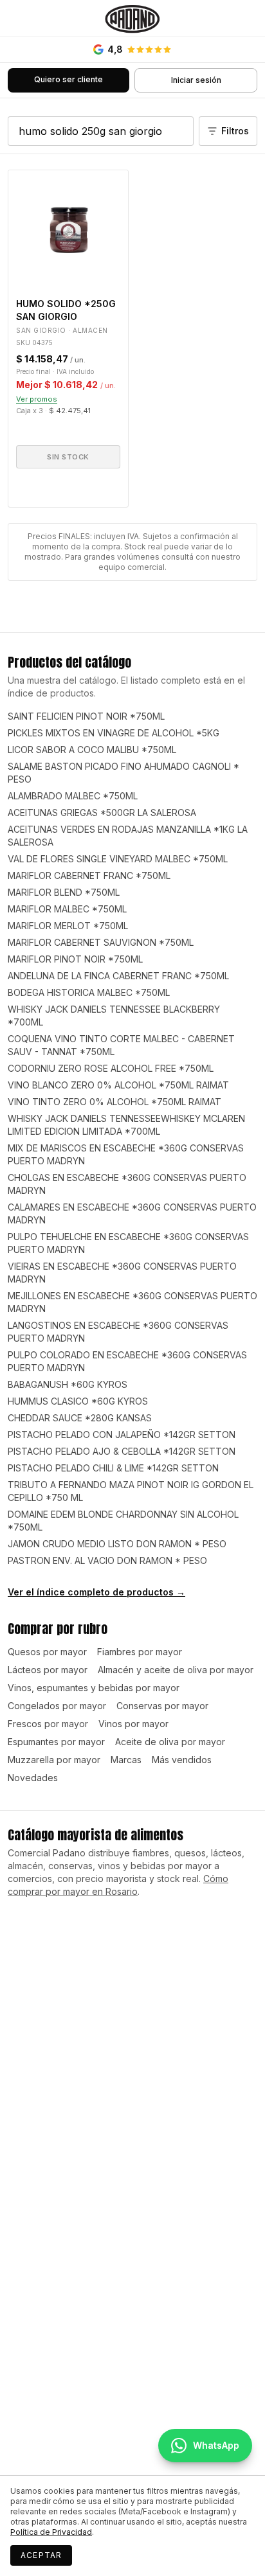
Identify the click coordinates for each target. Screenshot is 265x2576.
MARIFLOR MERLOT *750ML (68, 926)
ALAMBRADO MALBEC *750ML (73, 796)
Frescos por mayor (48, 1724)
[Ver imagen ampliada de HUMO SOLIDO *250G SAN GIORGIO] (68, 230)
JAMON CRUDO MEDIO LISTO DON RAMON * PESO (117, 1544)
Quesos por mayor (47, 1652)
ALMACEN (90, 330)
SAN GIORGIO (41, 330)
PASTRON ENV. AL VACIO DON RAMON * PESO (107, 1560)
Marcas (126, 1760)
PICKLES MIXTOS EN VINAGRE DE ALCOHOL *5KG (114, 733)
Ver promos (37, 399)
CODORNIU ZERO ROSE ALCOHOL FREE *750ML (111, 1068)
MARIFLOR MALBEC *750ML (67, 909)
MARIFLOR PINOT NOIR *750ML (75, 959)
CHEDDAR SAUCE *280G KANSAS (80, 1418)
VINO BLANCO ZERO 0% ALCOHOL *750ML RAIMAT (118, 1085)
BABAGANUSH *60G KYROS (68, 1384)
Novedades (33, 1778)
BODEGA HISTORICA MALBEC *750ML (89, 992)
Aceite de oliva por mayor (170, 1742)
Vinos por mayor (133, 1724)
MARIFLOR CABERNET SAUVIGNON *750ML (101, 942)
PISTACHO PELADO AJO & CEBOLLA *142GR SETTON (122, 1451)
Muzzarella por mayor (54, 1760)
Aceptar (41, 2555)
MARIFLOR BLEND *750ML (64, 892)
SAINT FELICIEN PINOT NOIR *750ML (86, 716)
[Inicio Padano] (132, 18)
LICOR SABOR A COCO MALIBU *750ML (92, 750)
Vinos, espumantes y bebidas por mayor (94, 1688)
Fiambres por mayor (140, 1652)
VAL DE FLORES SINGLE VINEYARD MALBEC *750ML (118, 859)
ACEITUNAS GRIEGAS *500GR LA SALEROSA (102, 813)
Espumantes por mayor (56, 1742)
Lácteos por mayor (48, 1670)
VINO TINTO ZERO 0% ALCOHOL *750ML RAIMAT (114, 1102)
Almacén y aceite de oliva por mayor (176, 1670)
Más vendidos (182, 1760)
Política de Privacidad (51, 2532)
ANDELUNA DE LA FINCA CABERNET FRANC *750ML (118, 976)
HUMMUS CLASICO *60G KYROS (78, 1401)
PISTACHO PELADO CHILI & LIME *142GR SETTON (113, 1468)
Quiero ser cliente (69, 79)
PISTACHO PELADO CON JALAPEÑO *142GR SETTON (122, 1435)
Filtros (235, 131)
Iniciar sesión (196, 80)
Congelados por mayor (57, 1706)
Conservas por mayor (162, 1706)
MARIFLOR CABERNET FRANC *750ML (89, 875)
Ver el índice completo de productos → (96, 1592)
